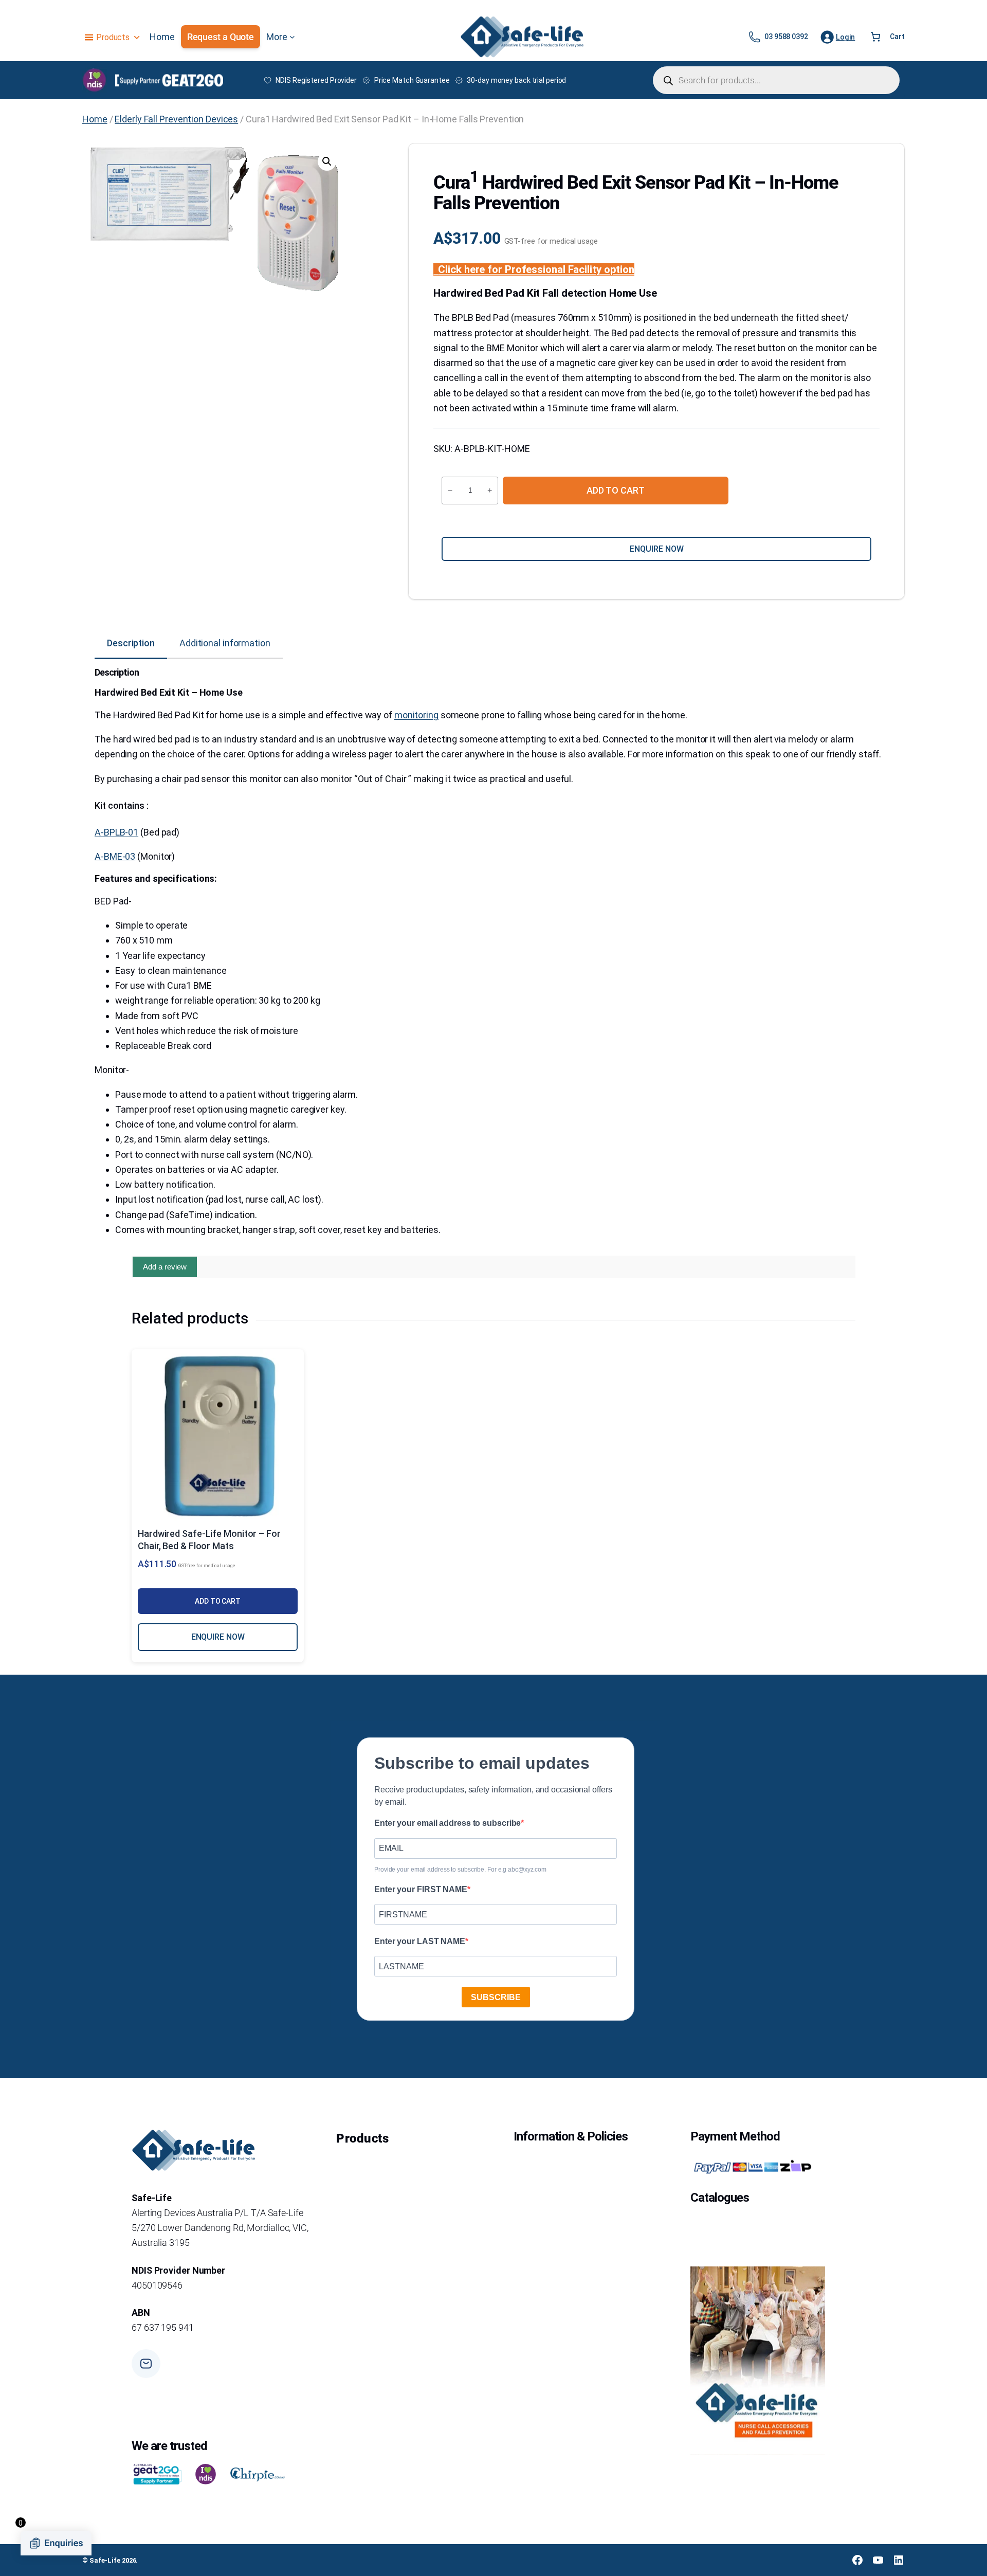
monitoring (416, 715)
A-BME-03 (115, 856)
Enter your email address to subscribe (447, 1823)
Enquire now (657, 549)
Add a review (165, 1267)
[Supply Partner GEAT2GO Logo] (169, 80)
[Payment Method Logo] (752, 2167)
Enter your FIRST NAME (421, 1889)
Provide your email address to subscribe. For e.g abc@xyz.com (460, 1870)
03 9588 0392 (786, 37)
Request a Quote (221, 37)
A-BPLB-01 (116, 832)
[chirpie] (259, 2474)
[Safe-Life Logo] (522, 37)
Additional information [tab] (225, 643)
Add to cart (616, 490)
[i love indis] (206, 2474)
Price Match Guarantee (412, 80)
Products (113, 37)
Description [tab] (131, 643)
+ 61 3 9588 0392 (198, 2412)
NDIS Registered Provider (316, 80)
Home (95, 119)
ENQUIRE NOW (218, 1637)
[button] (327, 161)
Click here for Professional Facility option (536, 269)
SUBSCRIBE (496, 1997)
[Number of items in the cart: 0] (875, 37)
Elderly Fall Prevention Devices (176, 119)
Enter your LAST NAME (420, 1941)
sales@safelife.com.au (209, 2370)
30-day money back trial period (516, 80)
